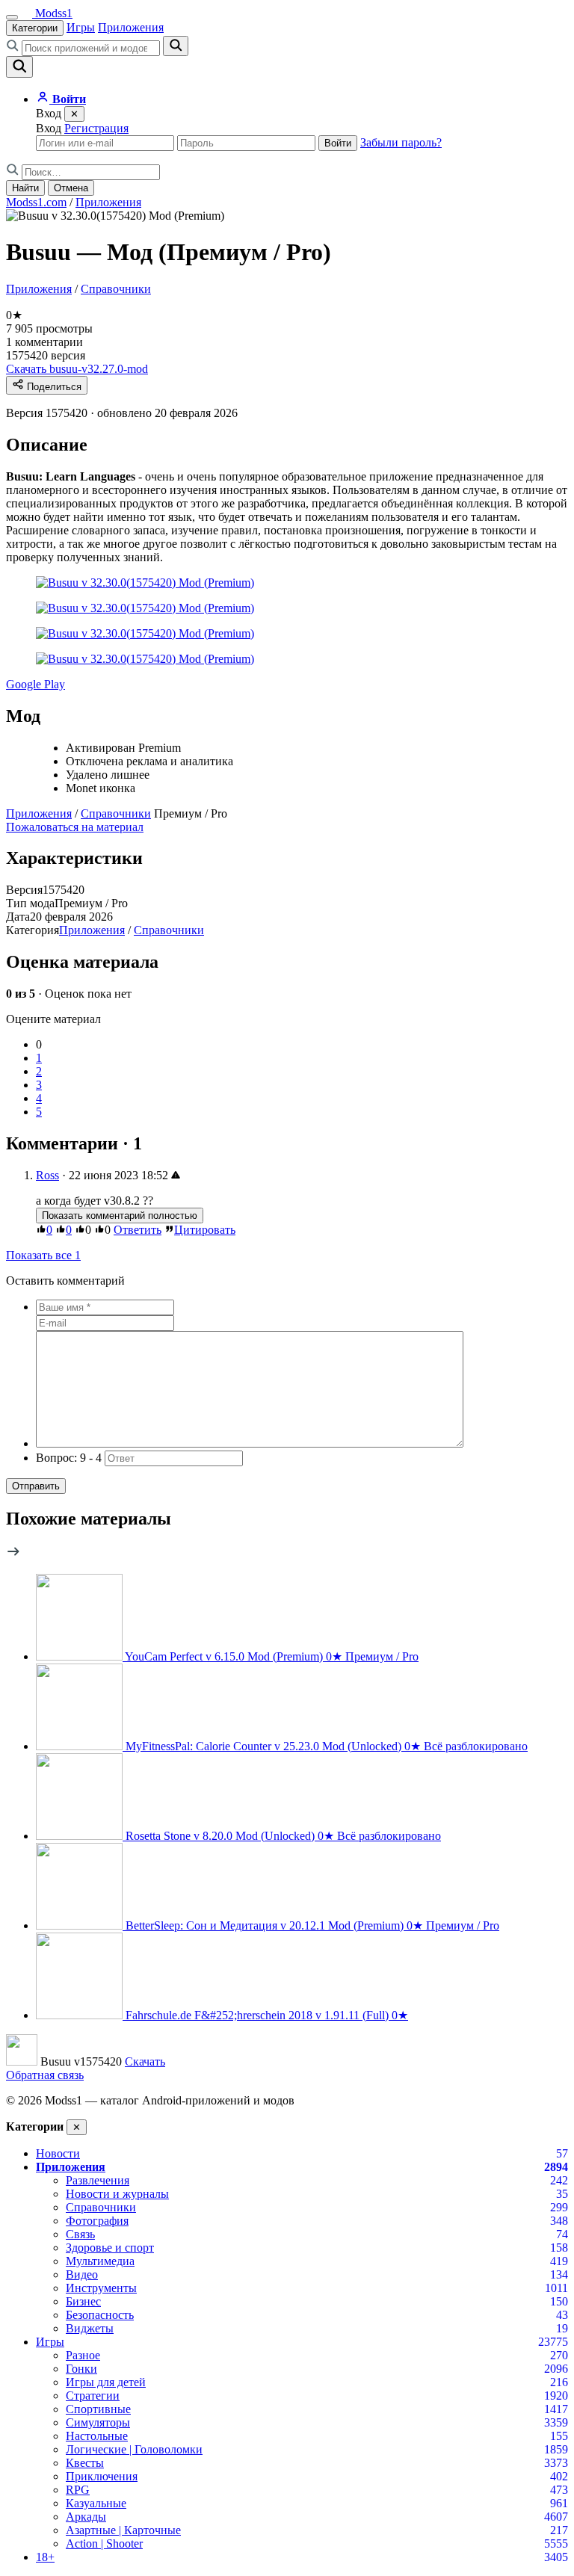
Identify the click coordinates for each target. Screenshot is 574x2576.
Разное (83, 2355)
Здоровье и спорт (110, 2248)
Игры (81, 27)
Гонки (81, 2369)
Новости (58, 2153)
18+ (45, 2557)
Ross (47, 1175)
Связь (80, 2234)
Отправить (36, 1486)
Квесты (85, 2463)
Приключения (102, 2476)
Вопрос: (69, 1458)
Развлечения (98, 2180)
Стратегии (93, 2396)
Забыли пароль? (401, 142)
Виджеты (90, 2328)
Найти (25, 188)
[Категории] (12, 17)
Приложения (131, 27)
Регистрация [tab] (96, 128)
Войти (338, 143)
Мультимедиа (100, 2261)
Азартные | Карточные (123, 2530)
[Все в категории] (13, 1555)
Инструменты (101, 2288)
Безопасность (100, 2315)
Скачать (145, 2061)
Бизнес (83, 2301)
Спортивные (98, 2409)
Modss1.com (36, 202)
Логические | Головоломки (134, 2449)
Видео (82, 2274)
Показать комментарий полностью (120, 1216)
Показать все (43, 1255)
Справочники (116, 289)
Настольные (97, 2436)
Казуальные (96, 2503)
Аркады (86, 2517)
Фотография (97, 2221)
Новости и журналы (117, 2194)
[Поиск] (19, 67)
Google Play (36, 684)
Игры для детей (106, 2382)
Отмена (71, 188)
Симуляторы (98, 2422)
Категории (35, 28)
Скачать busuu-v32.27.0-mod (77, 369)
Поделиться (53, 387)
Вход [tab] (49, 128)
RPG (78, 2490)
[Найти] (176, 46)
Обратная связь (45, 2075)
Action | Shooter (104, 2543)
